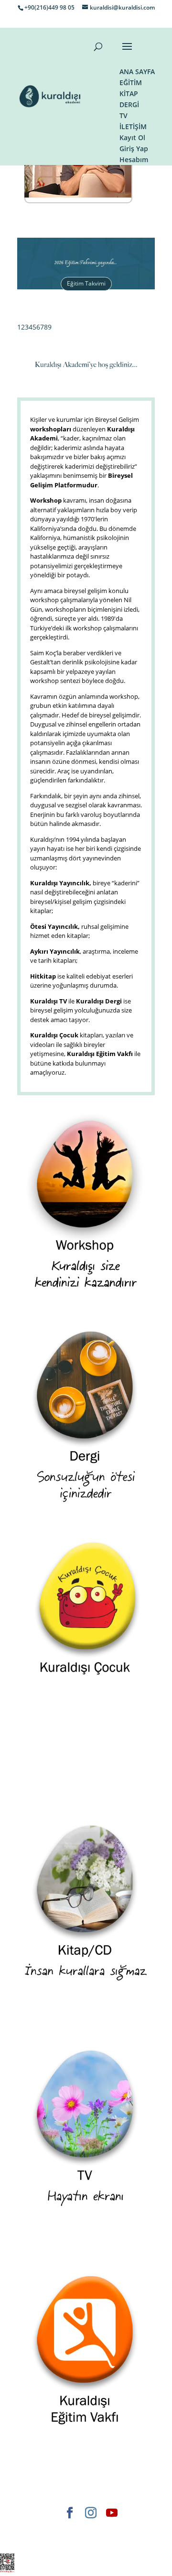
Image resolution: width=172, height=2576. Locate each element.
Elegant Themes (47, 2529)
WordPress (62, 2540)
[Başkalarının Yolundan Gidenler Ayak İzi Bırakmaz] (78, 195)
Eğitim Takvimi (86, 283)
